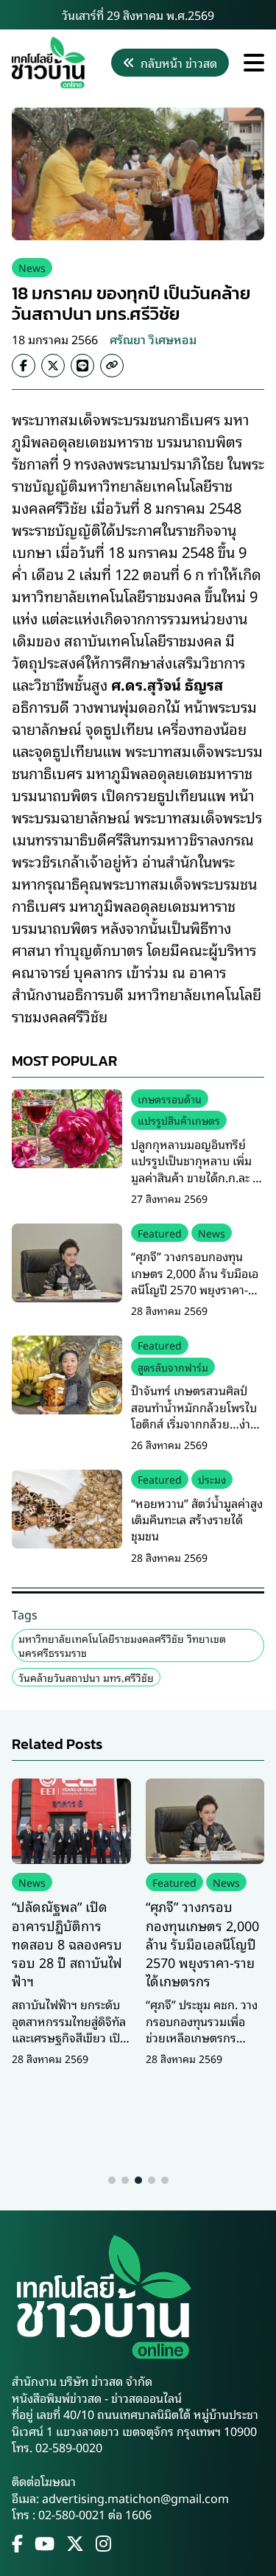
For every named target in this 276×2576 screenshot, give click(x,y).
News (32, 267)
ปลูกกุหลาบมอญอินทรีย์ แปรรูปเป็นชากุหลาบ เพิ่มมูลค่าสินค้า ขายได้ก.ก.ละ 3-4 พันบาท (197, 1169)
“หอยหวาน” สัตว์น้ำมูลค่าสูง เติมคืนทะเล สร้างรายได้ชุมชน (197, 1519)
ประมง (212, 1479)
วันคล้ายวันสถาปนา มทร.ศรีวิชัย (86, 1677)
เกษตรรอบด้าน (170, 1099)
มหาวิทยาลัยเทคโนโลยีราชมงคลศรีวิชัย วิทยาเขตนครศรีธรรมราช (122, 1645)
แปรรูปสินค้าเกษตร (179, 1120)
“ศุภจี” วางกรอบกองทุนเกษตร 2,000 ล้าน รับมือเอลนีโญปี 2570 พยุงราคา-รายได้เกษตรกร (195, 1281)
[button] (112, 2180)
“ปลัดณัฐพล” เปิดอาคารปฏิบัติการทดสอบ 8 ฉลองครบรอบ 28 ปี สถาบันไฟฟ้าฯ (67, 1943)
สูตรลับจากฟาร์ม (173, 1367)
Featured (160, 1233)
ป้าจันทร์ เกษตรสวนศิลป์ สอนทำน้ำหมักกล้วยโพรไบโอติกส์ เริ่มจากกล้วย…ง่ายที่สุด (194, 1415)
